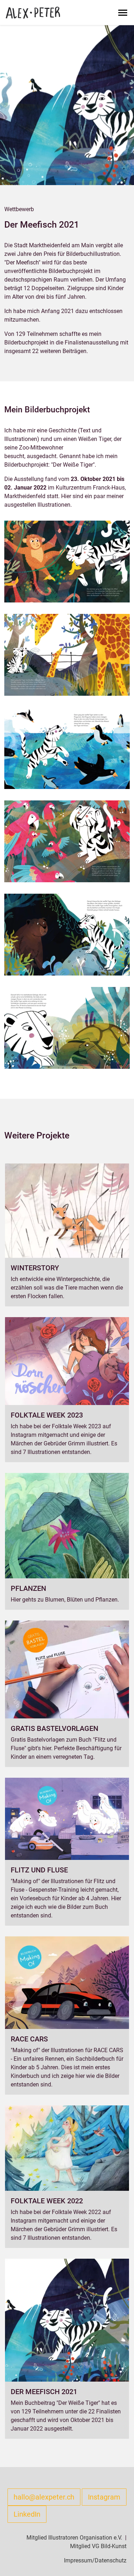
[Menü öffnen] (123, 13)
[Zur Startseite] (33, 13)
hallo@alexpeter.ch (44, 2497)
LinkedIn (27, 2514)
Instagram (104, 2497)
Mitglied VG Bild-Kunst (98, 2546)
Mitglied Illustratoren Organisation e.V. (74, 2538)
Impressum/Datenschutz (95, 2560)
